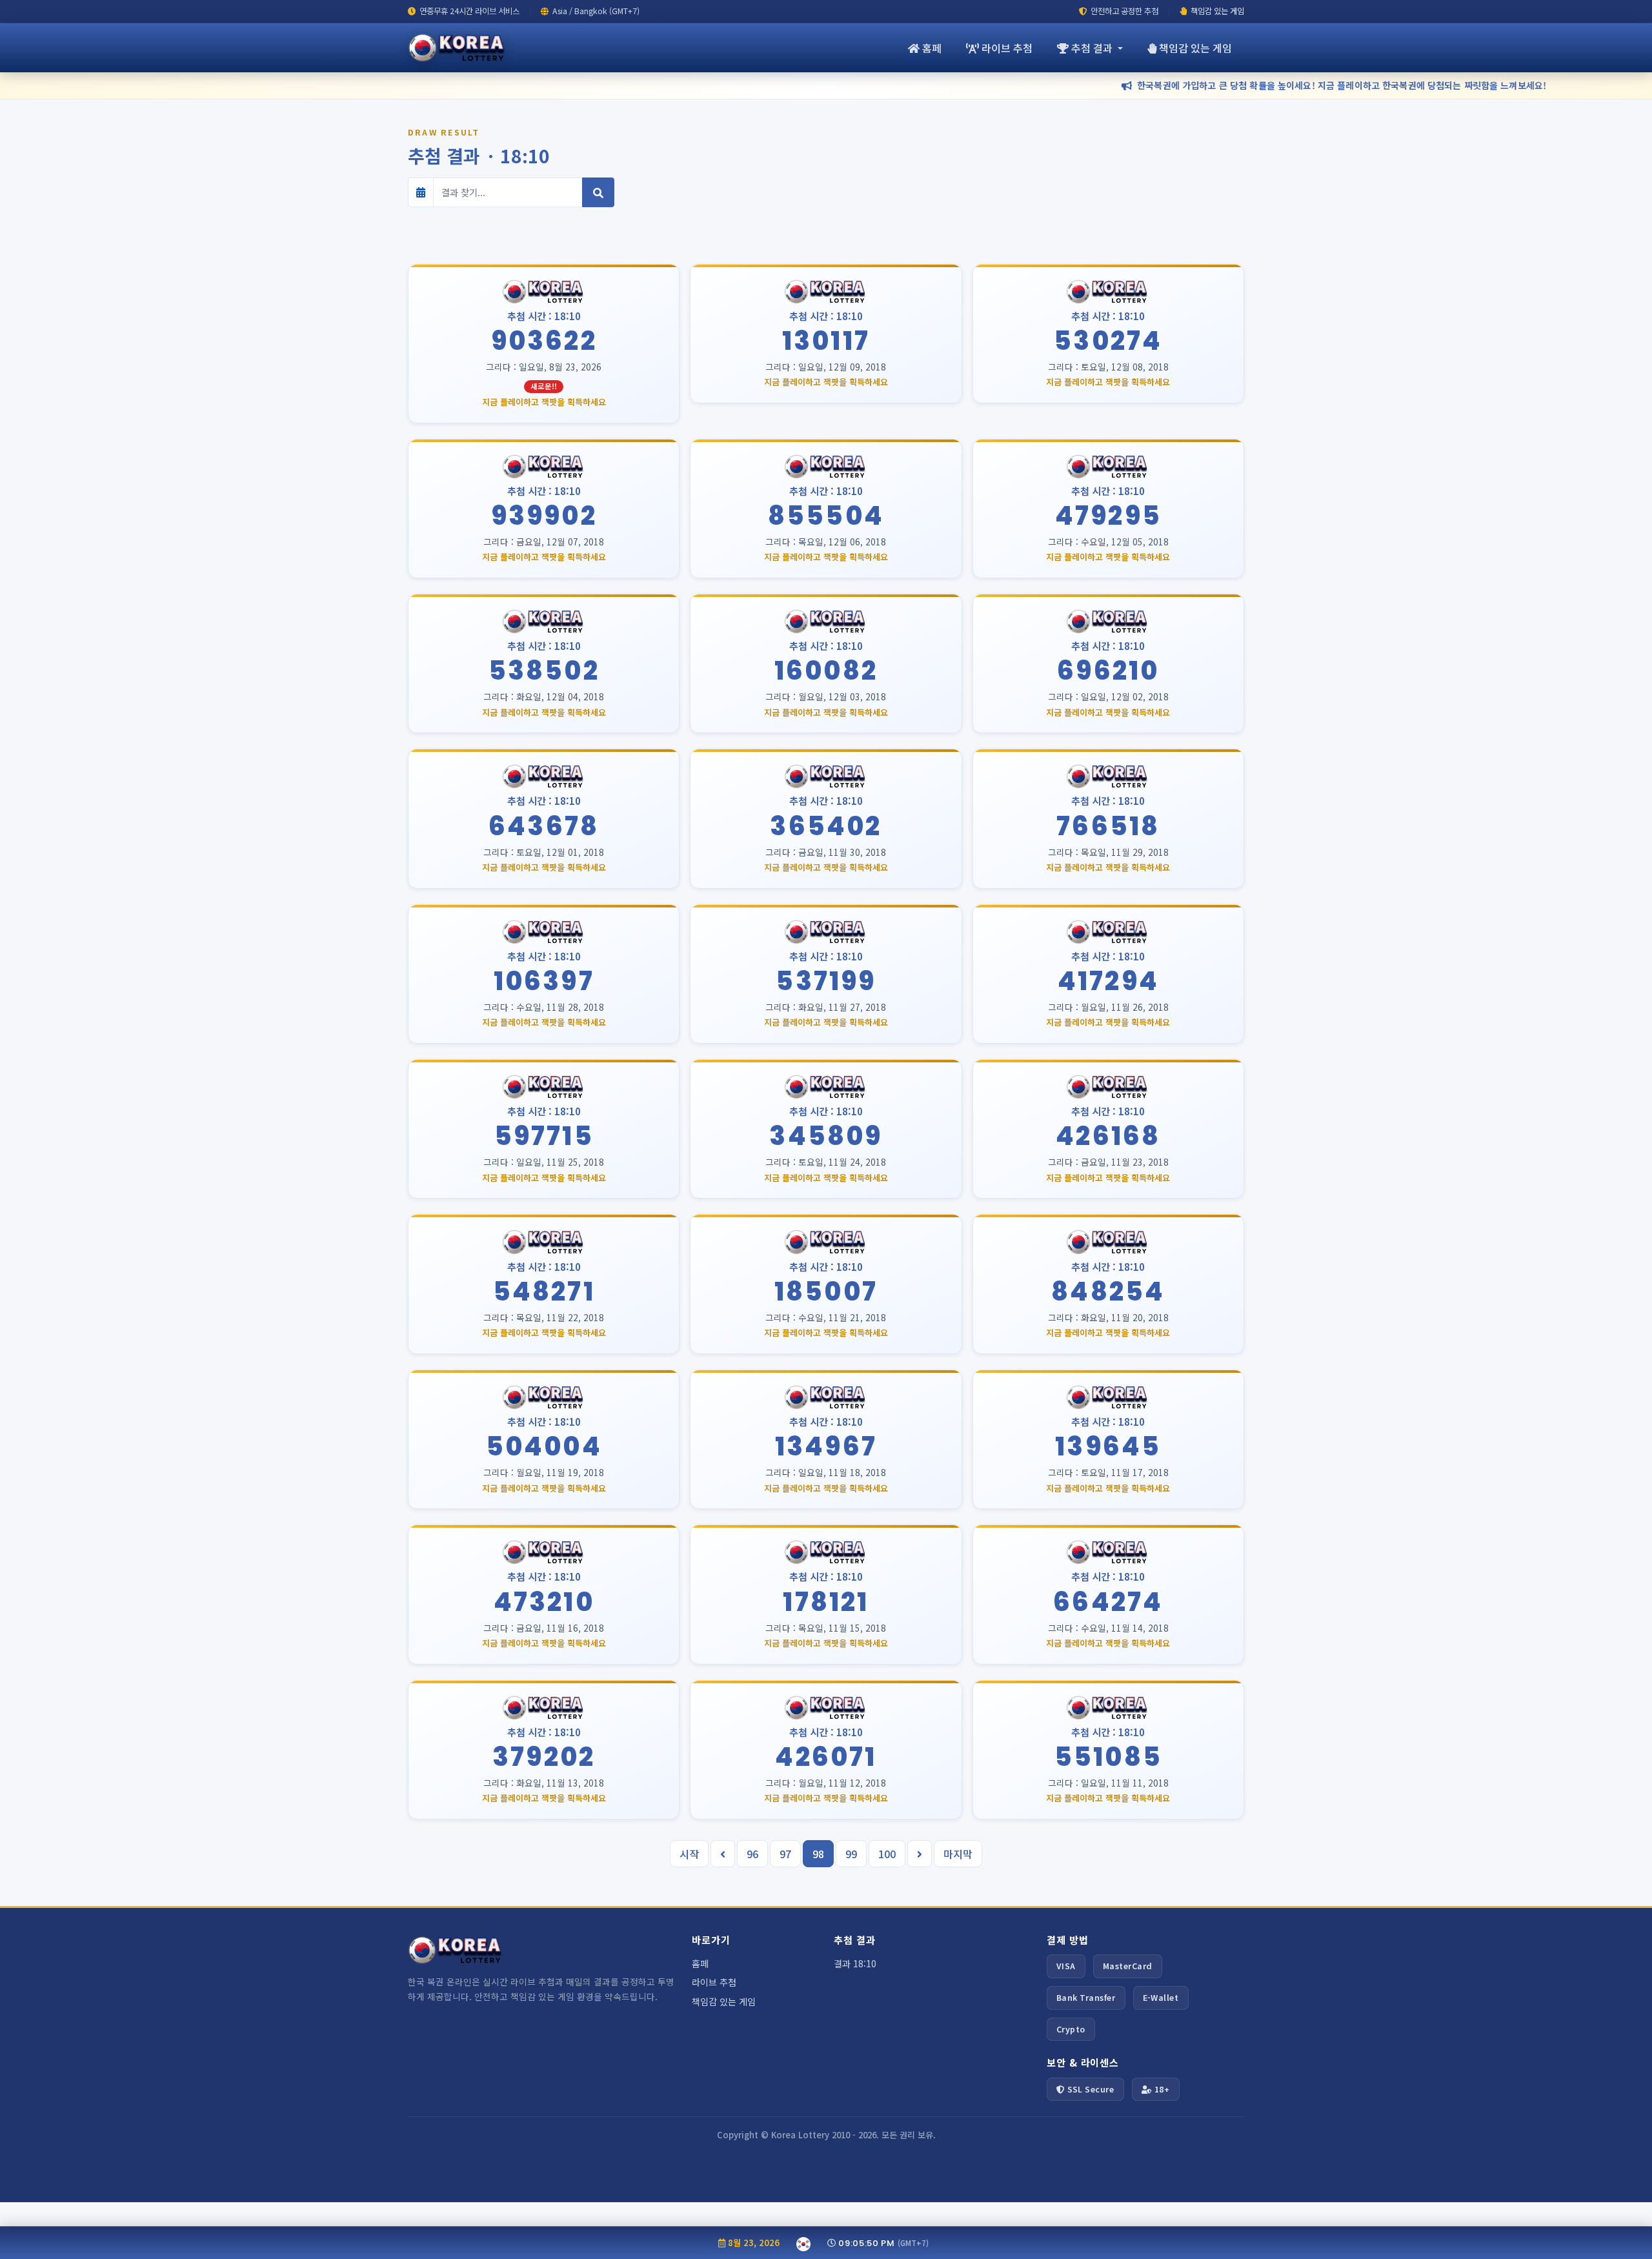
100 (887, 1854)
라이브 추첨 (1007, 48)
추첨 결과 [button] (1093, 48)
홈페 (932, 48)
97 (785, 1854)
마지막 (958, 1854)
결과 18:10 (855, 1963)
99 (851, 1854)
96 (752, 1854)
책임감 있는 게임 (1217, 11)
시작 (689, 1854)
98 (818, 1854)
